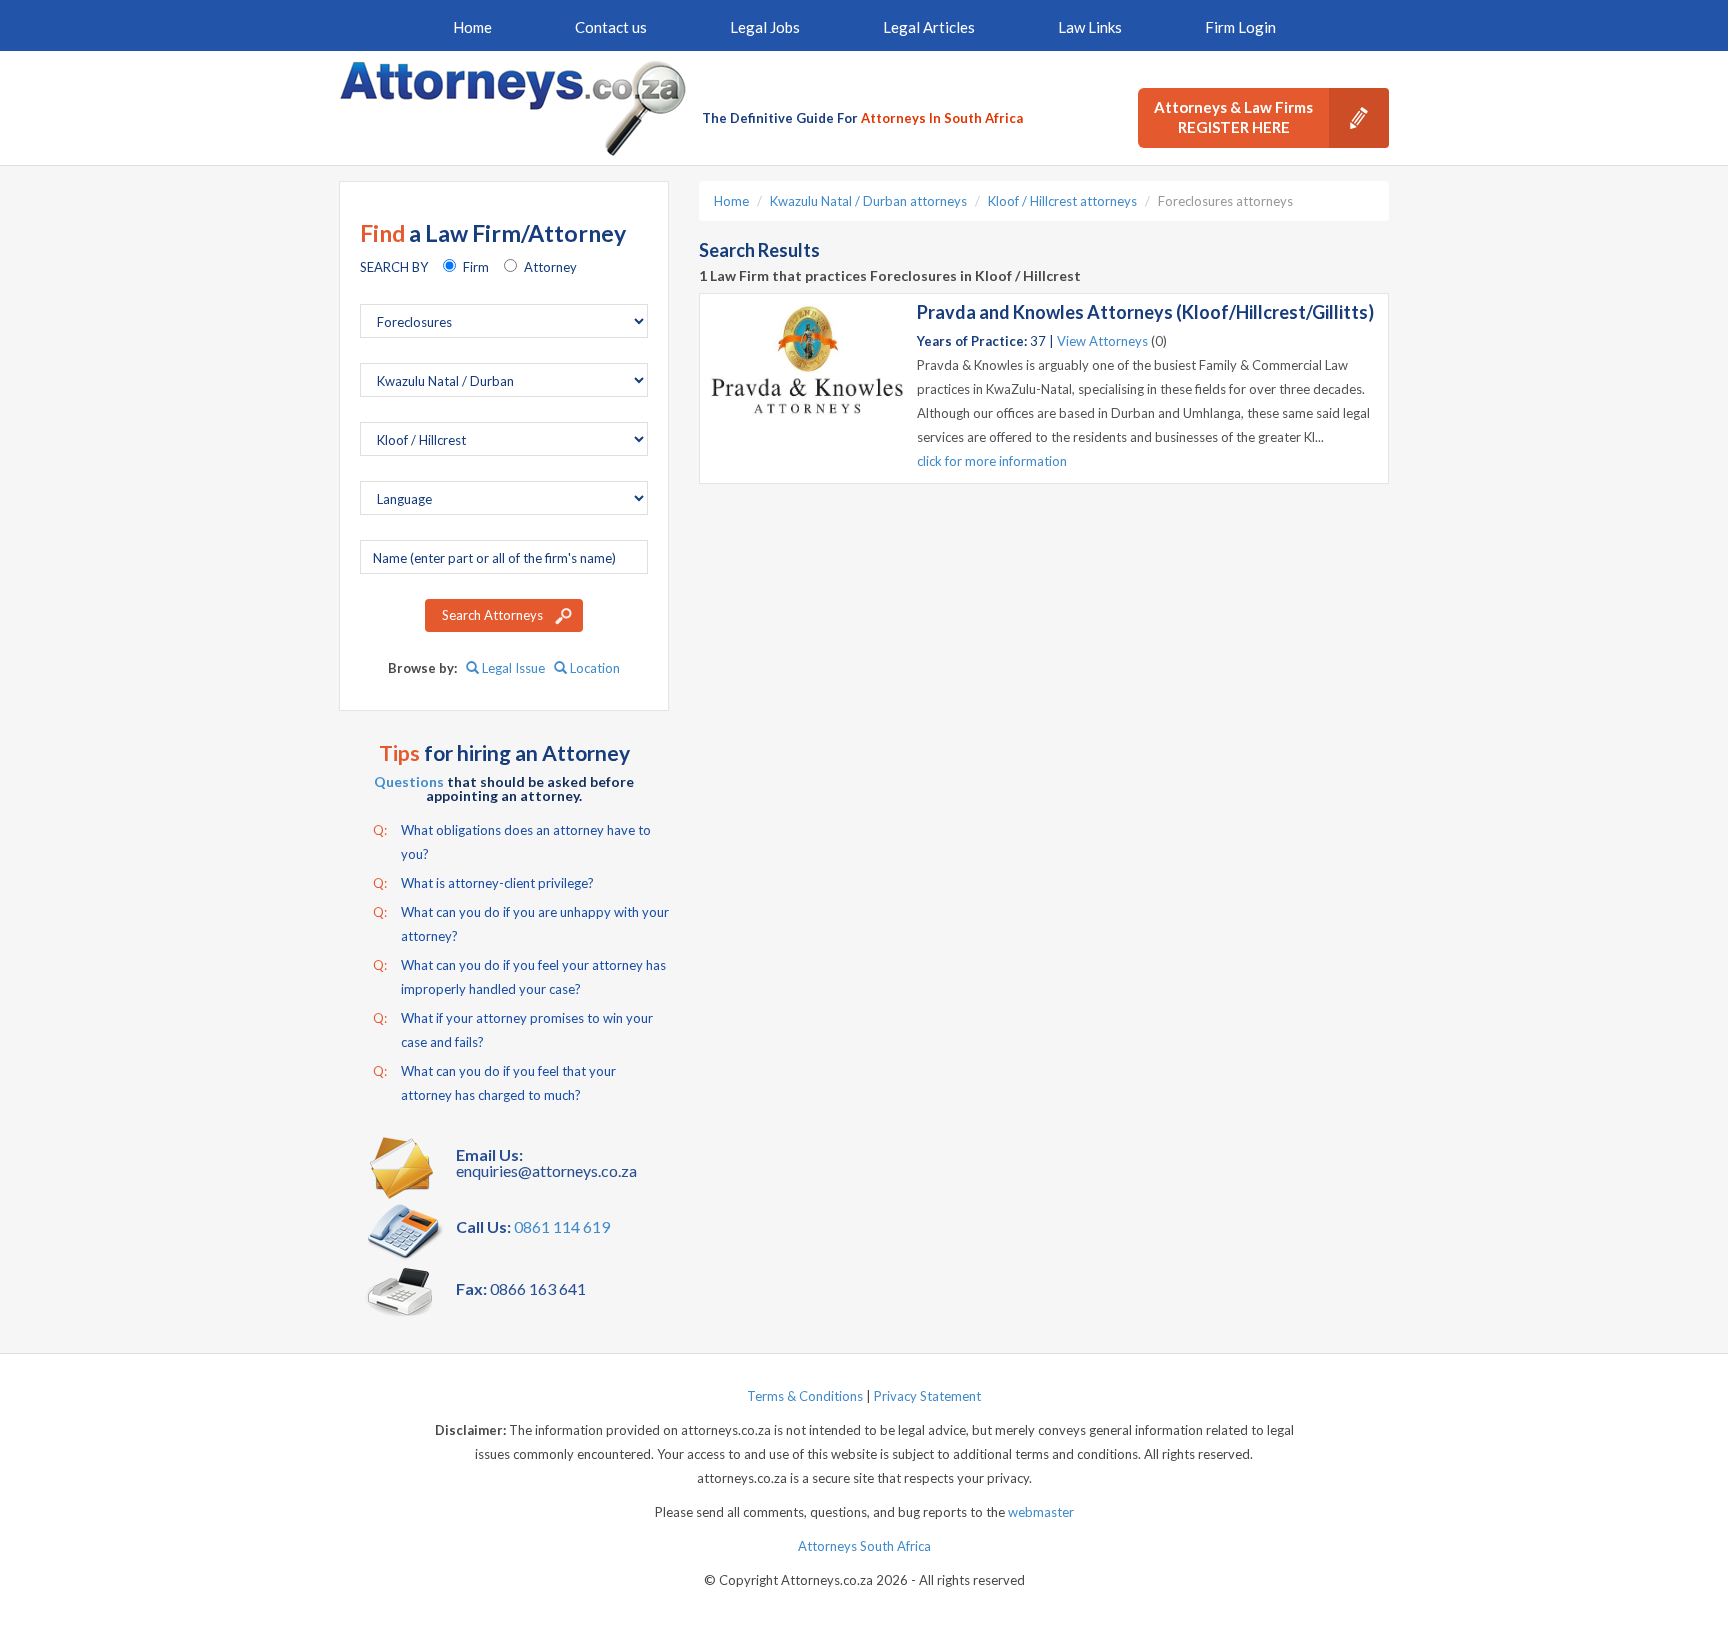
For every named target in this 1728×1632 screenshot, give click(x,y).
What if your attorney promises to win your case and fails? (513, 1030)
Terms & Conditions (805, 1396)
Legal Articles (929, 27)
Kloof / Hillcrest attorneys (1062, 201)
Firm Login (1240, 27)
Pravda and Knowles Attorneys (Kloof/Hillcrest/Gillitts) (1145, 312)
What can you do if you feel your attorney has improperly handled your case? (519, 977)
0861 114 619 (562, 1226)
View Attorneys (1102, 341)
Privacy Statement (927, 1396)
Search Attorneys (492, 615)
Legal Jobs (765, 27)
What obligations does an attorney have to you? (512, 842)
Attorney (550, 267)
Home (472, 27)
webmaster (1041, 1512)
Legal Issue (512, 668)
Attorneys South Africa (864, 1546)
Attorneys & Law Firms (1233, 117)
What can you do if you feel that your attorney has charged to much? (494, 1083)
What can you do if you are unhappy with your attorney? (521, 924)
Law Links (1090, 27)
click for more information (992, 461)
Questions (409, 781)
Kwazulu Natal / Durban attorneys (868, 201)
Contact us (611, 27)
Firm (476, 267)
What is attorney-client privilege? (483, 883)
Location (593, 668)
